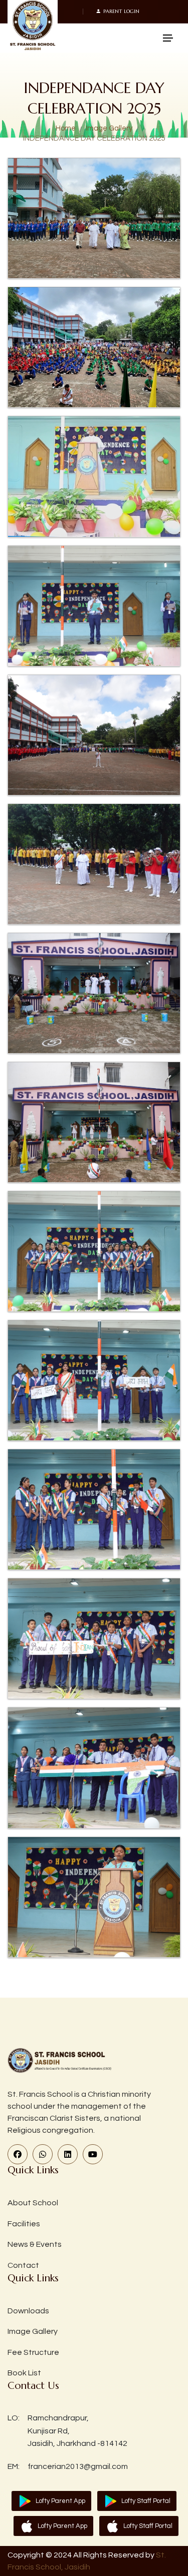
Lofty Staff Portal (146, 2501)
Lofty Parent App (60, 2501)
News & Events (35, 2244)
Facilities (24, 2224)
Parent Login (121, 12)
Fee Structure (33, 2352)
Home (66, 128)
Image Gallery (109, 128)
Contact (23, 2265)
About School (33, 2203)
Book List (24, 2373)
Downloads (28, 2311)
